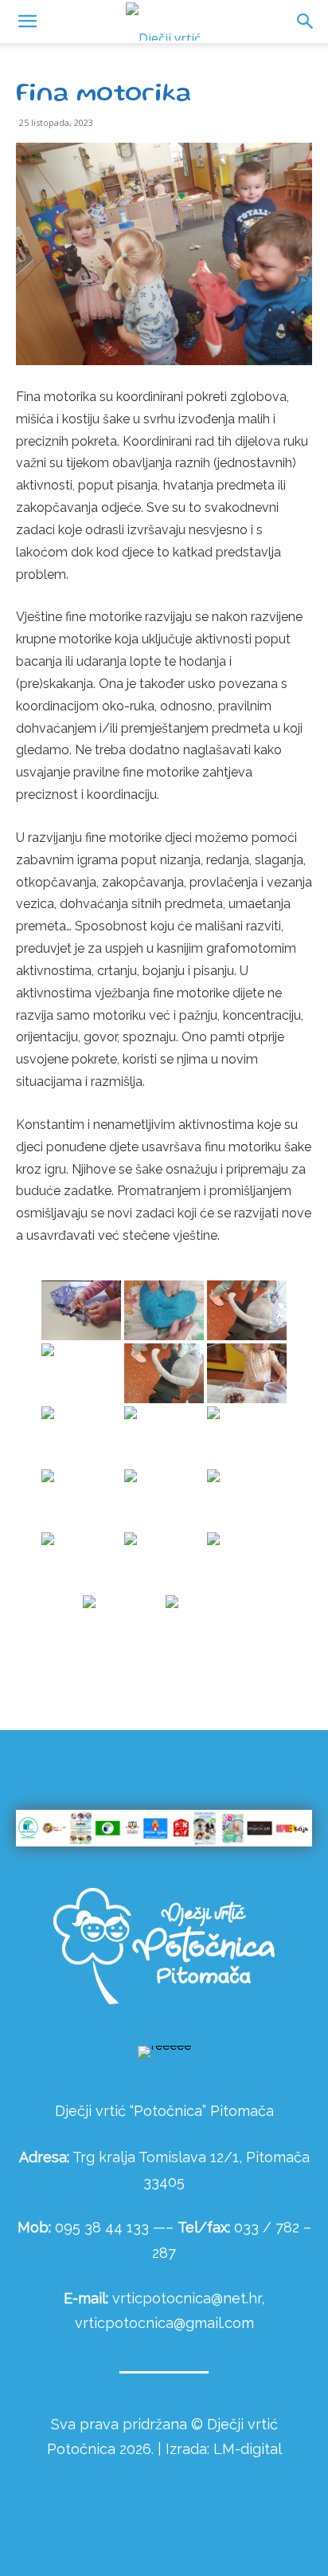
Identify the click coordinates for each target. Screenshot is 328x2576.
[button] (306, 22)
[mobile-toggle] (27, 22)
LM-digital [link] (248, 2449)
